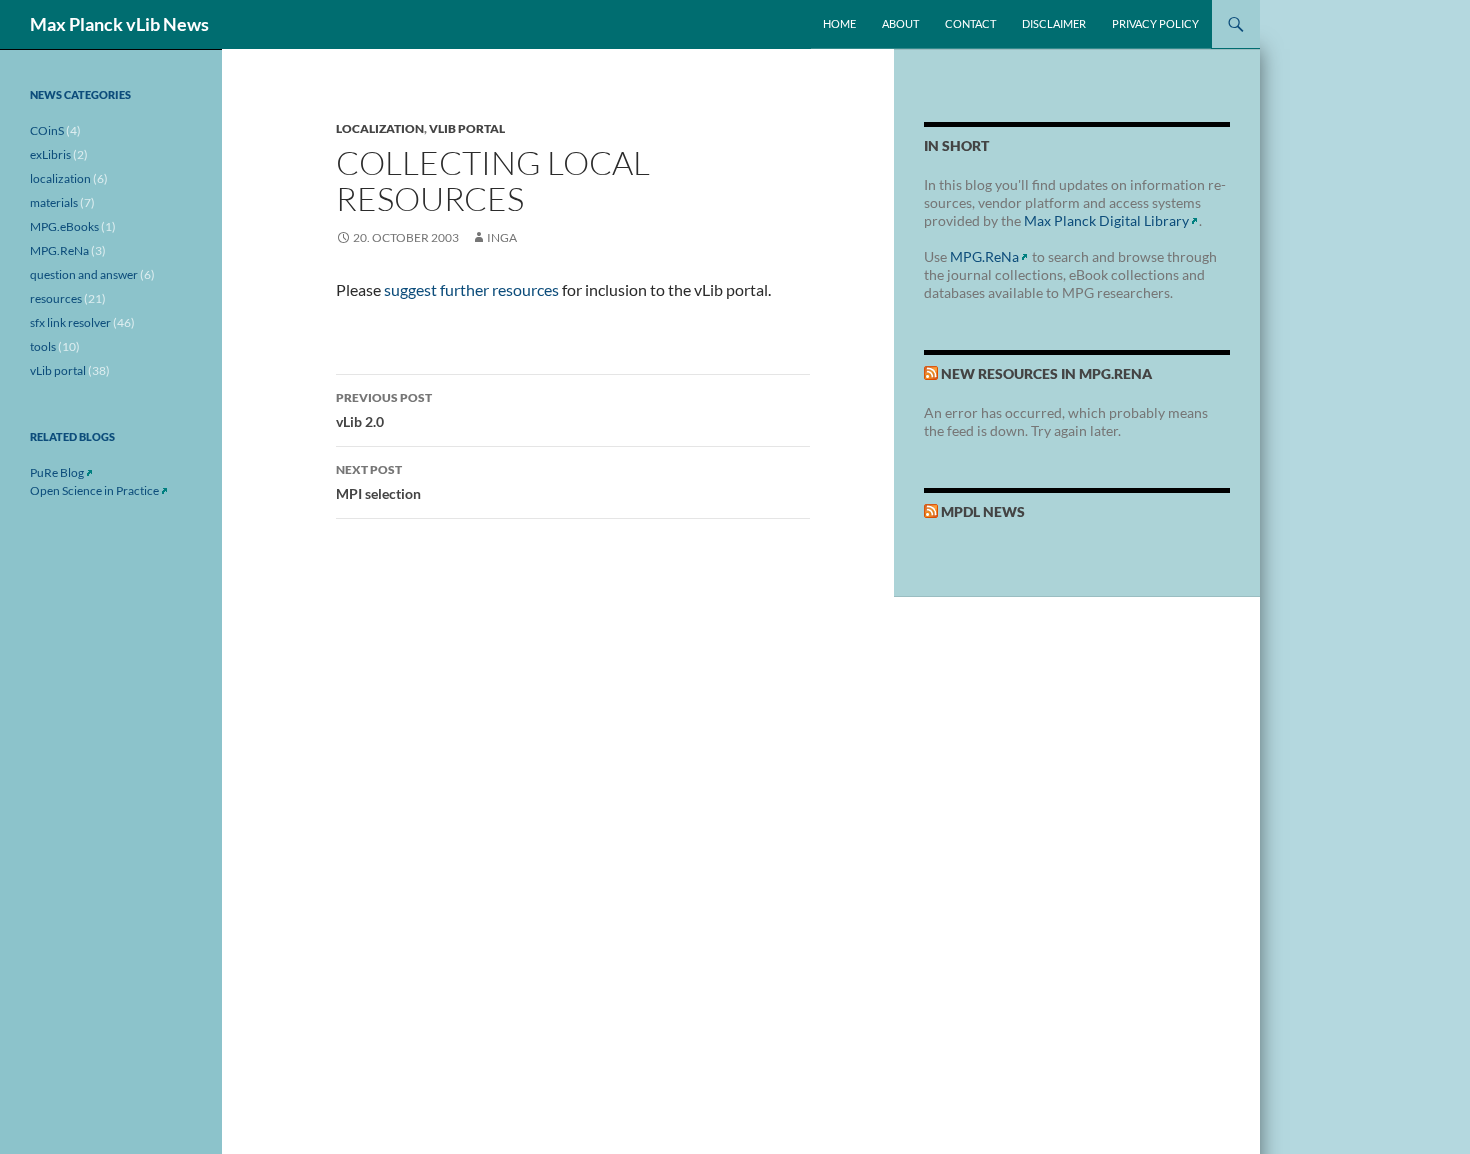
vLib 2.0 (384, 410)
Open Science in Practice (94, 490)
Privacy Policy (1155, 23)
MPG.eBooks (64, 226)
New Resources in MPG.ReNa (1046, 373)
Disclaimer (1054, 23)
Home (839, 23)
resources (56, 298)
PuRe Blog (57, 472)
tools (43, 346)
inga (502, 237)
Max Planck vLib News (119, 24)
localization (380, 128)
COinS (47, 130)
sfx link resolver (70, 322)
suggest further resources (471, 289)
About (900, 23)
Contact (970, 23)
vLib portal (467, 128)
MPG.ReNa (984, 256)
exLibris (50, 154)
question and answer (84, 274)
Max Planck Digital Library (1106, 220)
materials (54, 202)
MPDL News (983, 511)
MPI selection (378, 482)
